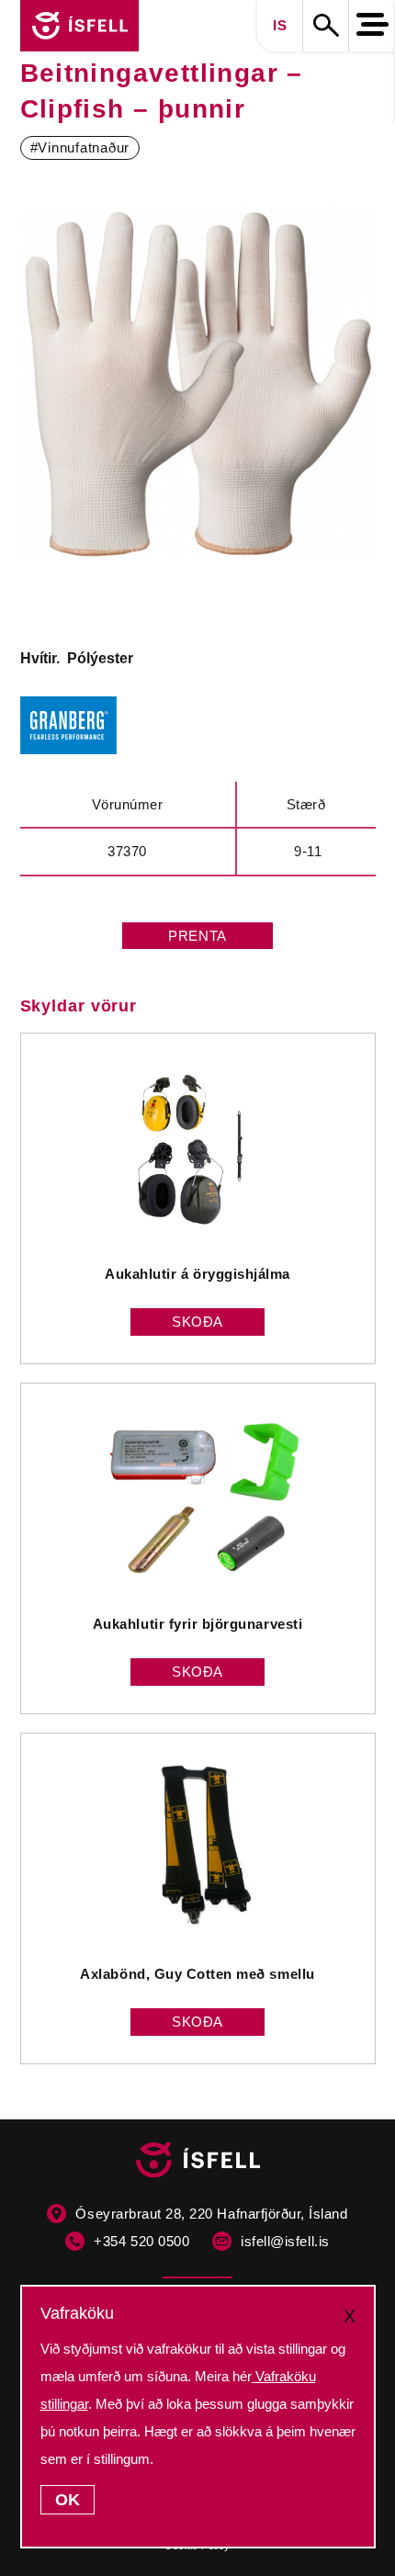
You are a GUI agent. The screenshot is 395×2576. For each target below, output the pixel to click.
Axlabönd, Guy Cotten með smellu (197, 1974)
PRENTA (197, 936)
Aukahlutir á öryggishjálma (197, 1274)
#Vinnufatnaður (80, 147)
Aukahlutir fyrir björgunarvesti (197, 1624)
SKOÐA (197, 1322)
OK (68, 2500)
